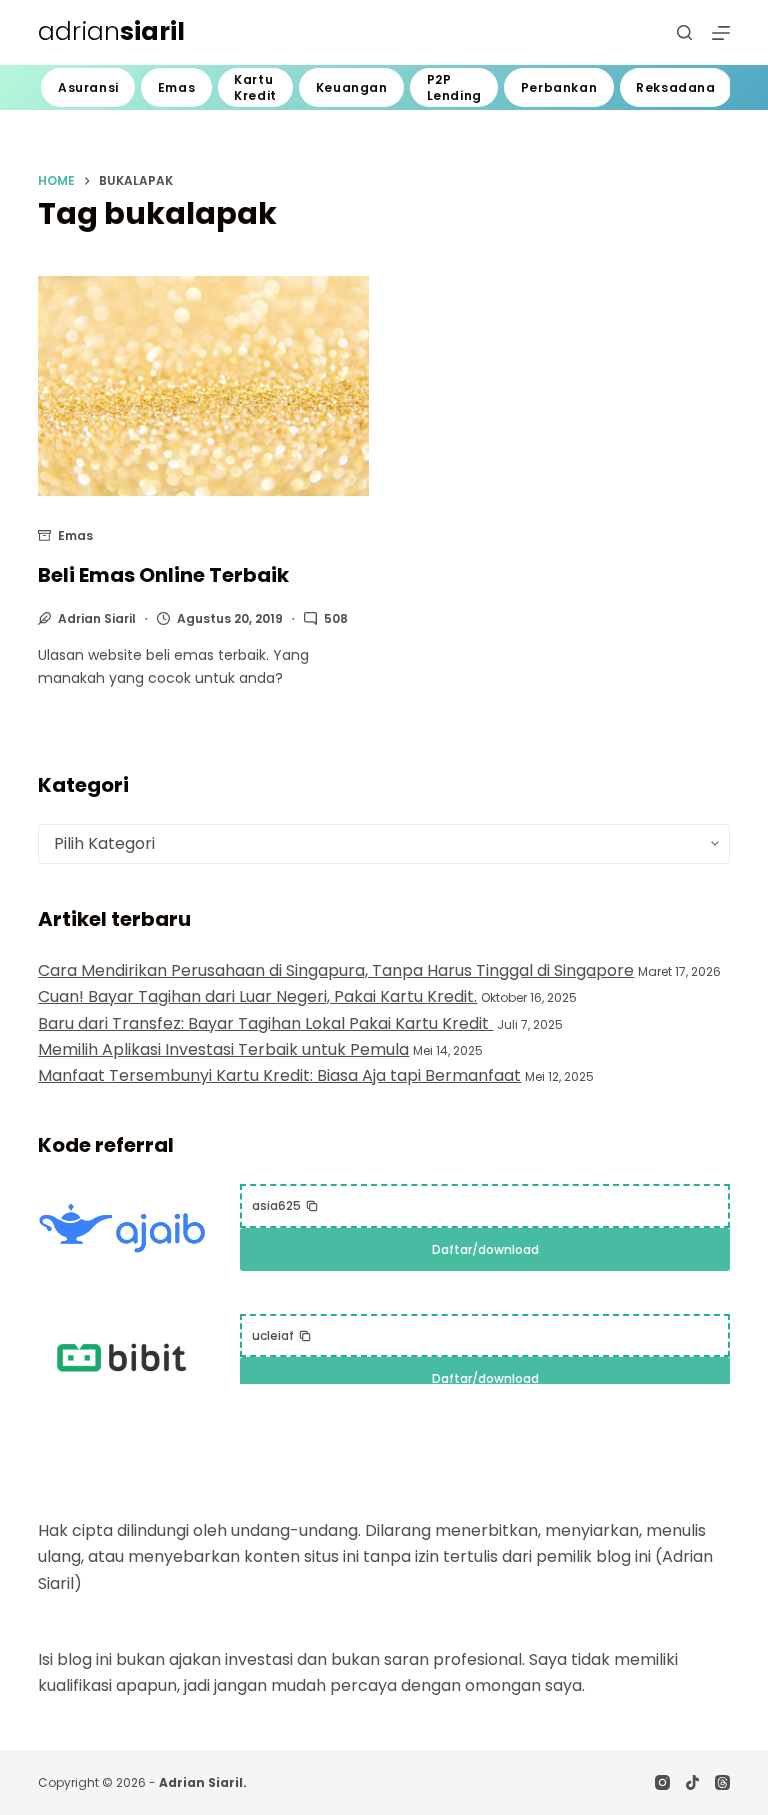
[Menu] (721, 33)
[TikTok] (692, 1782)
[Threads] (722, 1782)
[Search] (684, 32)
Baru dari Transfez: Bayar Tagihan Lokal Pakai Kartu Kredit (265, 1023)
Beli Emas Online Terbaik (163, 575)
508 (336, 618)
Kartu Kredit (255, 87)
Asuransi (88, 87)
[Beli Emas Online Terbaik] (203, 386)
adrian (111, 31)
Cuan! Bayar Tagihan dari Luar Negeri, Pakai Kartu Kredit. (257, 996)
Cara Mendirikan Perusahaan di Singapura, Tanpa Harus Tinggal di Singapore (336, 970)
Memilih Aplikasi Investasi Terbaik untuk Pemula (223, 1049)
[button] (285, 1206)
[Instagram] (662, 1782)
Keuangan (352, 87)
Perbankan (559, 87)
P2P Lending (454, 87)
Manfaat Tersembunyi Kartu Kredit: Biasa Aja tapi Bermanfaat (279, 1075)
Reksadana (675, 87)
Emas (176, 87)
